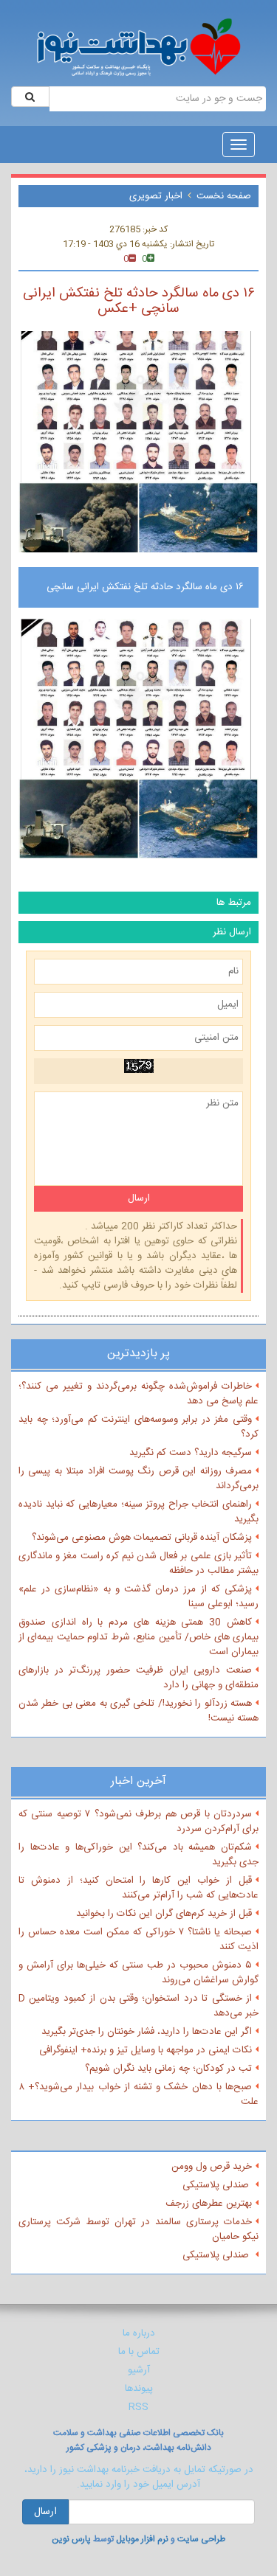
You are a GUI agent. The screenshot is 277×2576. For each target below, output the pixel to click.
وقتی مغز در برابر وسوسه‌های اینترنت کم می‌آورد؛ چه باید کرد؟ (138, 1427)
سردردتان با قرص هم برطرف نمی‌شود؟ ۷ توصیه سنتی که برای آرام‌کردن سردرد (138, 1822)
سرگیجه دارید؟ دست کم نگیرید (191, 1453)
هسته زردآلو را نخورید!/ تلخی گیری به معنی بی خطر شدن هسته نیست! (138, 1711)
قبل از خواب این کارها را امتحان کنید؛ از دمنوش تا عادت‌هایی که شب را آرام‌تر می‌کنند (138, 1888)
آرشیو (139, 2370)
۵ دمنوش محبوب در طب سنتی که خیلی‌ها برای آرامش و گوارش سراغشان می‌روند (138, 1973)
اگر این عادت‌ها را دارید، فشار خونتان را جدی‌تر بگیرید (147, 2032)
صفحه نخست (224, 196)
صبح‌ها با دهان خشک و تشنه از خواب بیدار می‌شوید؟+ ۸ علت (138, 2094)
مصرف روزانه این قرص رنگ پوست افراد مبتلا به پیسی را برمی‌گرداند (138, 1479)
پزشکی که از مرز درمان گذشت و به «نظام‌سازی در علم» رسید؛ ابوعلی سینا (138, 1597)
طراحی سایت (201, 2539)
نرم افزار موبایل (142, 2539)
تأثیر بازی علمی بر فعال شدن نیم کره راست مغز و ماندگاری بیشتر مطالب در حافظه (138, 1563)
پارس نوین (71, 2539)
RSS (138, 2407)
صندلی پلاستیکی (217, 2185)
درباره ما (139, 2333)
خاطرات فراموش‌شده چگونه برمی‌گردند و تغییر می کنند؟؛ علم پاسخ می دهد (138, 1394)
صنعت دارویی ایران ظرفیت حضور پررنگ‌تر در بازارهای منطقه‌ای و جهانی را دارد (138, 1678)
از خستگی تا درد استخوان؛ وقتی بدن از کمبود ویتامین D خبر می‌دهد (138, 2006)
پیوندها (139, 2389)
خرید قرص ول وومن (212, 2167)
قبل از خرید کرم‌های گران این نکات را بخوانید (164, 1914)
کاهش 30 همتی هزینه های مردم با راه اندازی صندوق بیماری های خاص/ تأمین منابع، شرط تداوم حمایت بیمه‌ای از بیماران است (138, 1637)
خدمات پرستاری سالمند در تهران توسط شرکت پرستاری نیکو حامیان (138, 2229)
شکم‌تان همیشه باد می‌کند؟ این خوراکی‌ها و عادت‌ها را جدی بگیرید (138, 1855)
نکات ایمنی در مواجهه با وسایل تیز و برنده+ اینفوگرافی (146, 2050)
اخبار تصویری (156, 196)
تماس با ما (139, 2352)
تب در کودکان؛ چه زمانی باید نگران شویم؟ (168, 2069)
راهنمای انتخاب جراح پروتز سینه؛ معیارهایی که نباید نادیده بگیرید (138, 1512)
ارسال (45, 2512)
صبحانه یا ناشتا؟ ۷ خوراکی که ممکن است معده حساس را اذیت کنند (138, 1940)
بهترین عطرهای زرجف (209, 2204)
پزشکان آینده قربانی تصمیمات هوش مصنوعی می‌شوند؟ (142, 1538)
